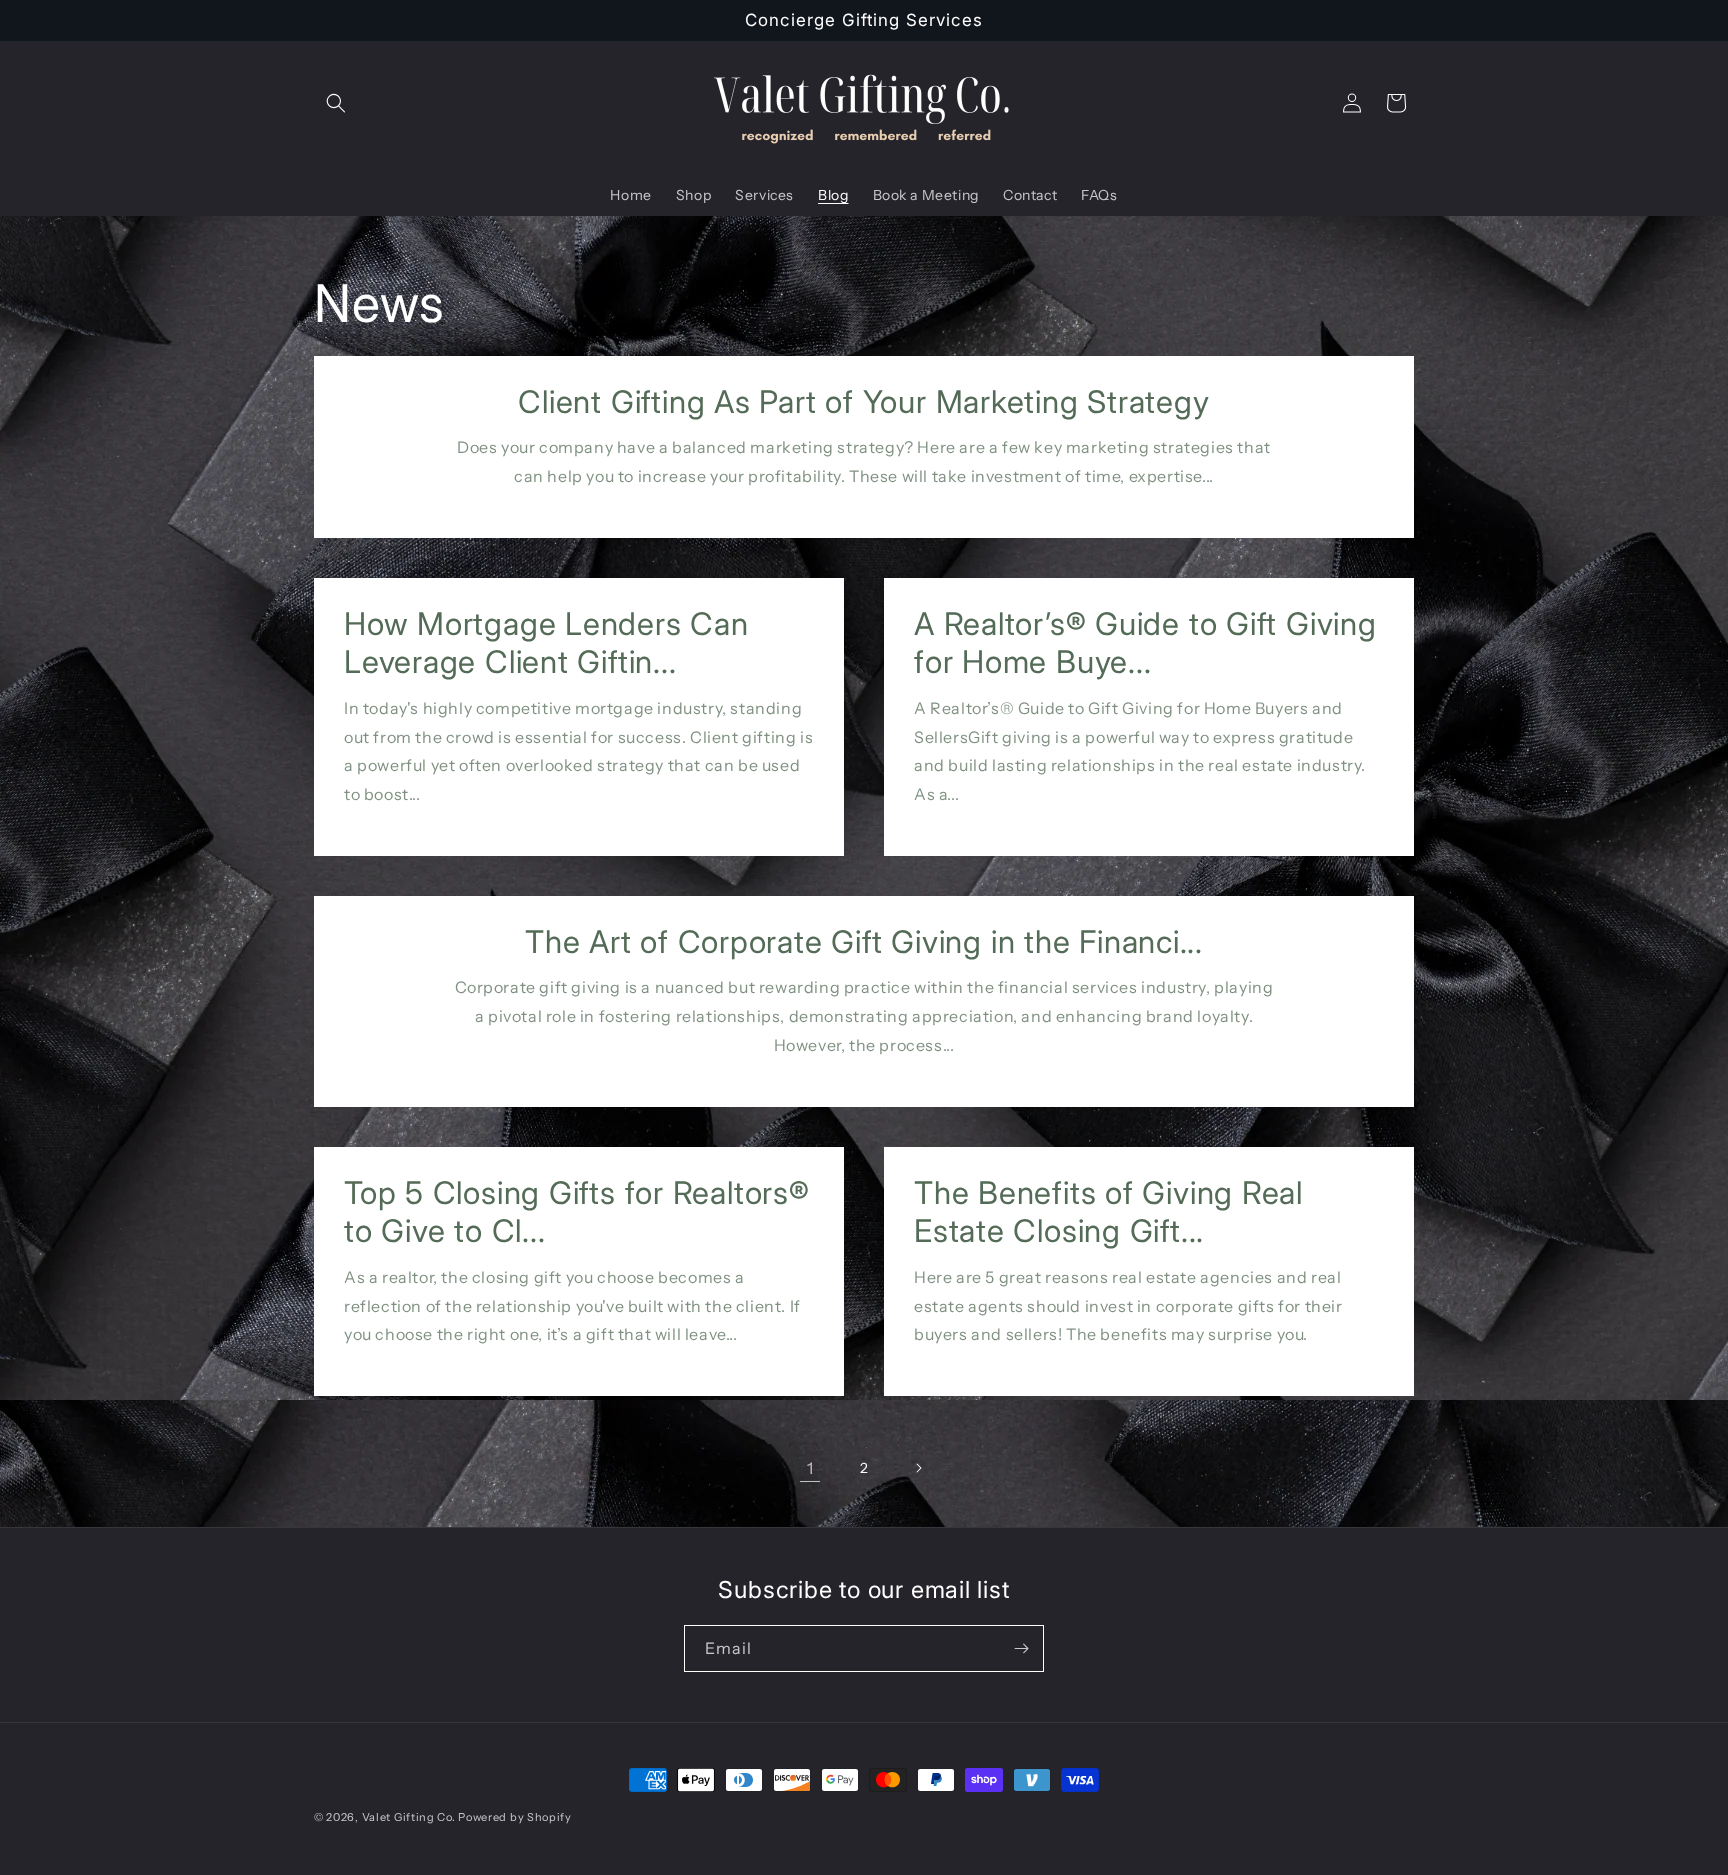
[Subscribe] (1021, 1648)
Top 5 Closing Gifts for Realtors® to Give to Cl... (577, 1212)
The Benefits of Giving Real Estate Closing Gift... (1108, 1212)
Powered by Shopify (515, 1817)
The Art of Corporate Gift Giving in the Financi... (864, 942)
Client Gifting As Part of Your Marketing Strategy (863, 402)
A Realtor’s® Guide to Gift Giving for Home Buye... (1145, 643)
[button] (336, 103)
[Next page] (918, 1468)
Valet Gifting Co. (409, 1817)
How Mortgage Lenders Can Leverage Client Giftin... (546, 643)
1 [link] (810, 1468)
